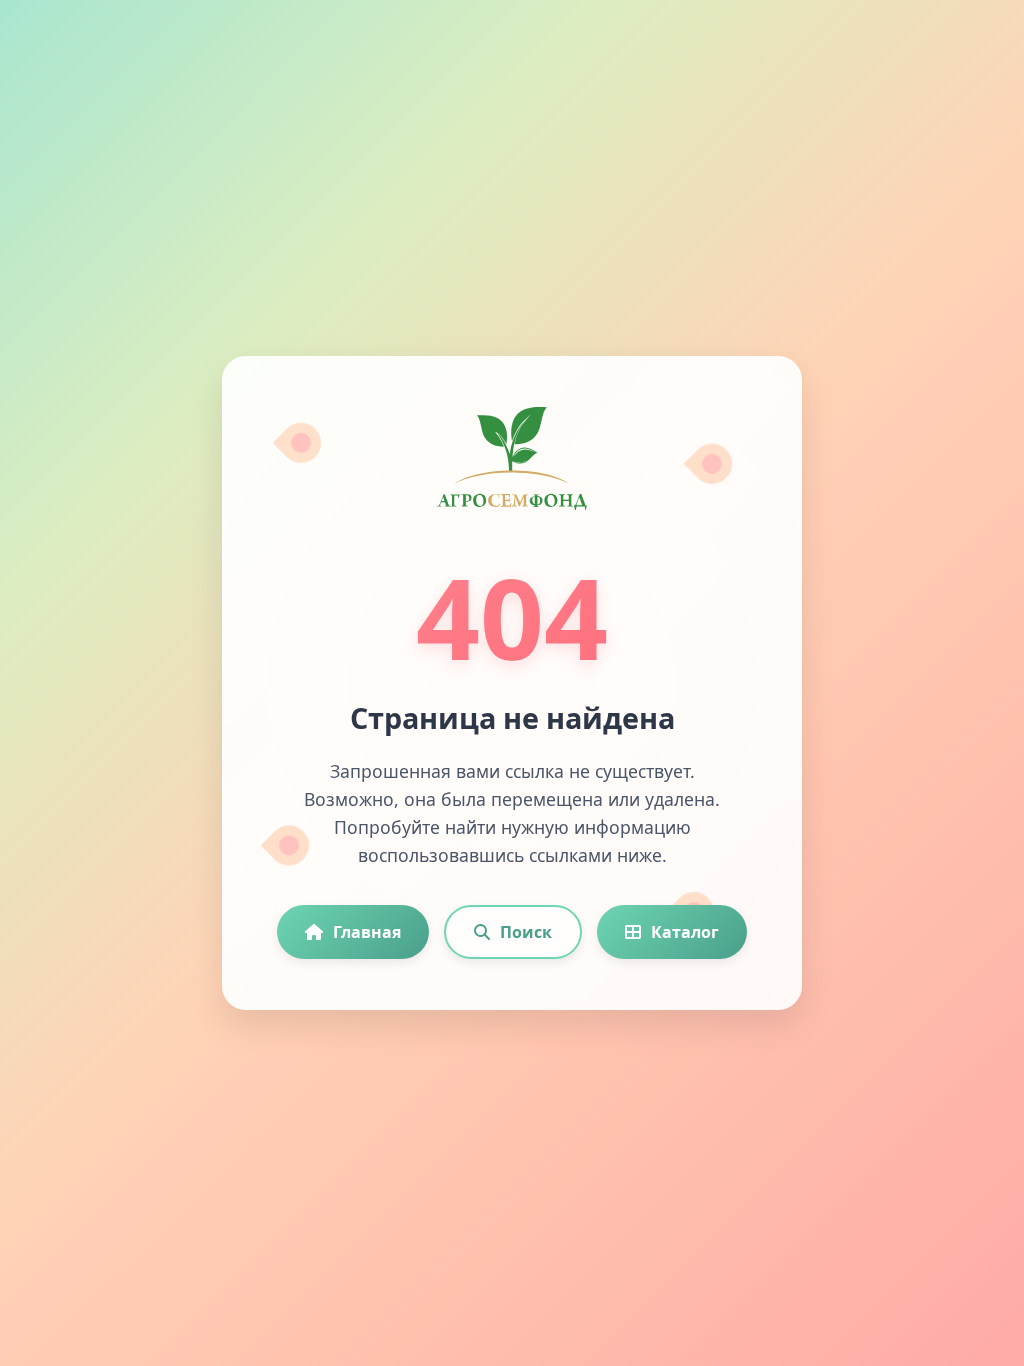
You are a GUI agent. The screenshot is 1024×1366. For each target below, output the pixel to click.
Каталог (685, 932)
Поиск (526, 932)
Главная (367, 932)
